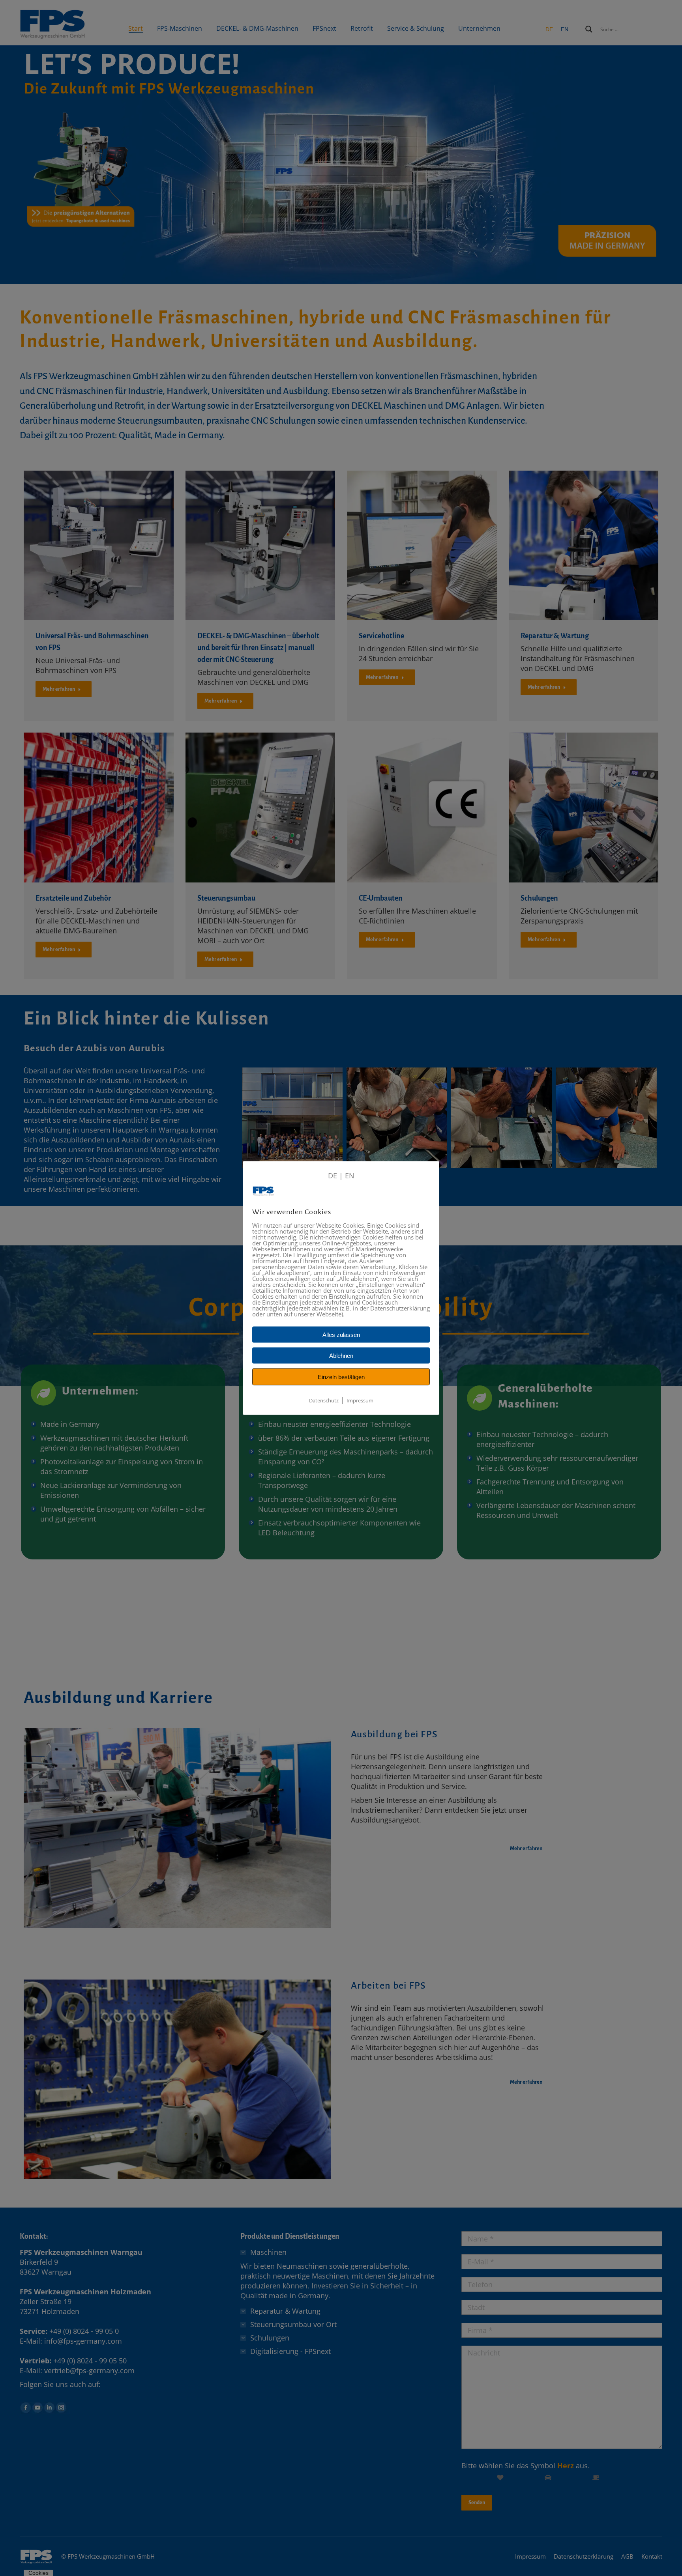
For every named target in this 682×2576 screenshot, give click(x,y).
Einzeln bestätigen (341, 1377)
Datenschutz (324, 1400)
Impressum (360, 1400)
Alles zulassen (341, 1335)
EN (350, 1176)
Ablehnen (341, 1356)
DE (333, 1176)
